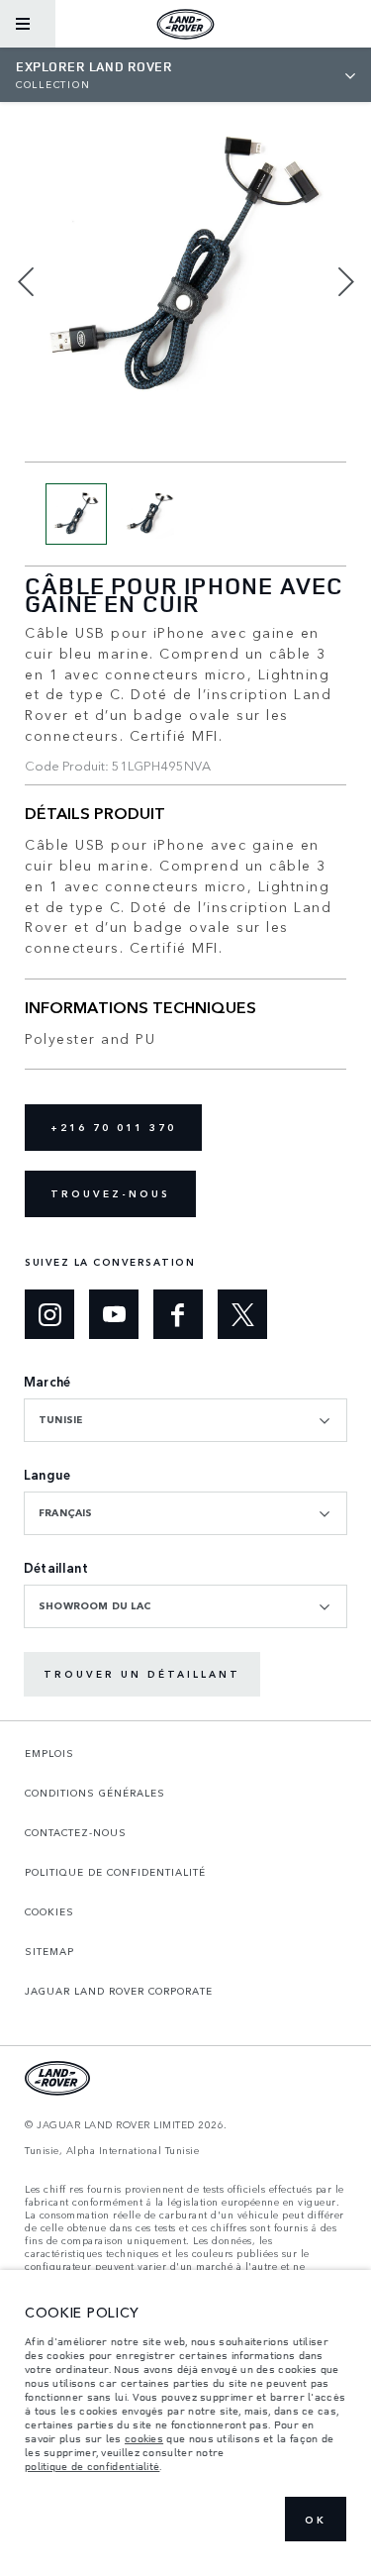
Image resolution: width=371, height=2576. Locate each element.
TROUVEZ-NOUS (110, 1193)
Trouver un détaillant (142, 1674)
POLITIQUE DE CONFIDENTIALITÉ (115, 1872)
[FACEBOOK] (178, 1314)
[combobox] (185, 1420)
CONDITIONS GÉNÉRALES (95, 1793)
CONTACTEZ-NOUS (76, 1832)
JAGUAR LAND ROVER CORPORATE (119, 1991)
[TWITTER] (242, 1314)
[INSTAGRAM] (49, 1314)
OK (316, 2520)
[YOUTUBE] (114, 1314)
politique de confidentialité (92, 2466)
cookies (144, 2438)
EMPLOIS (49, 1753)
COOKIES (49, 1911)
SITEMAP (49, 1951)
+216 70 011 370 (113, 1127)
